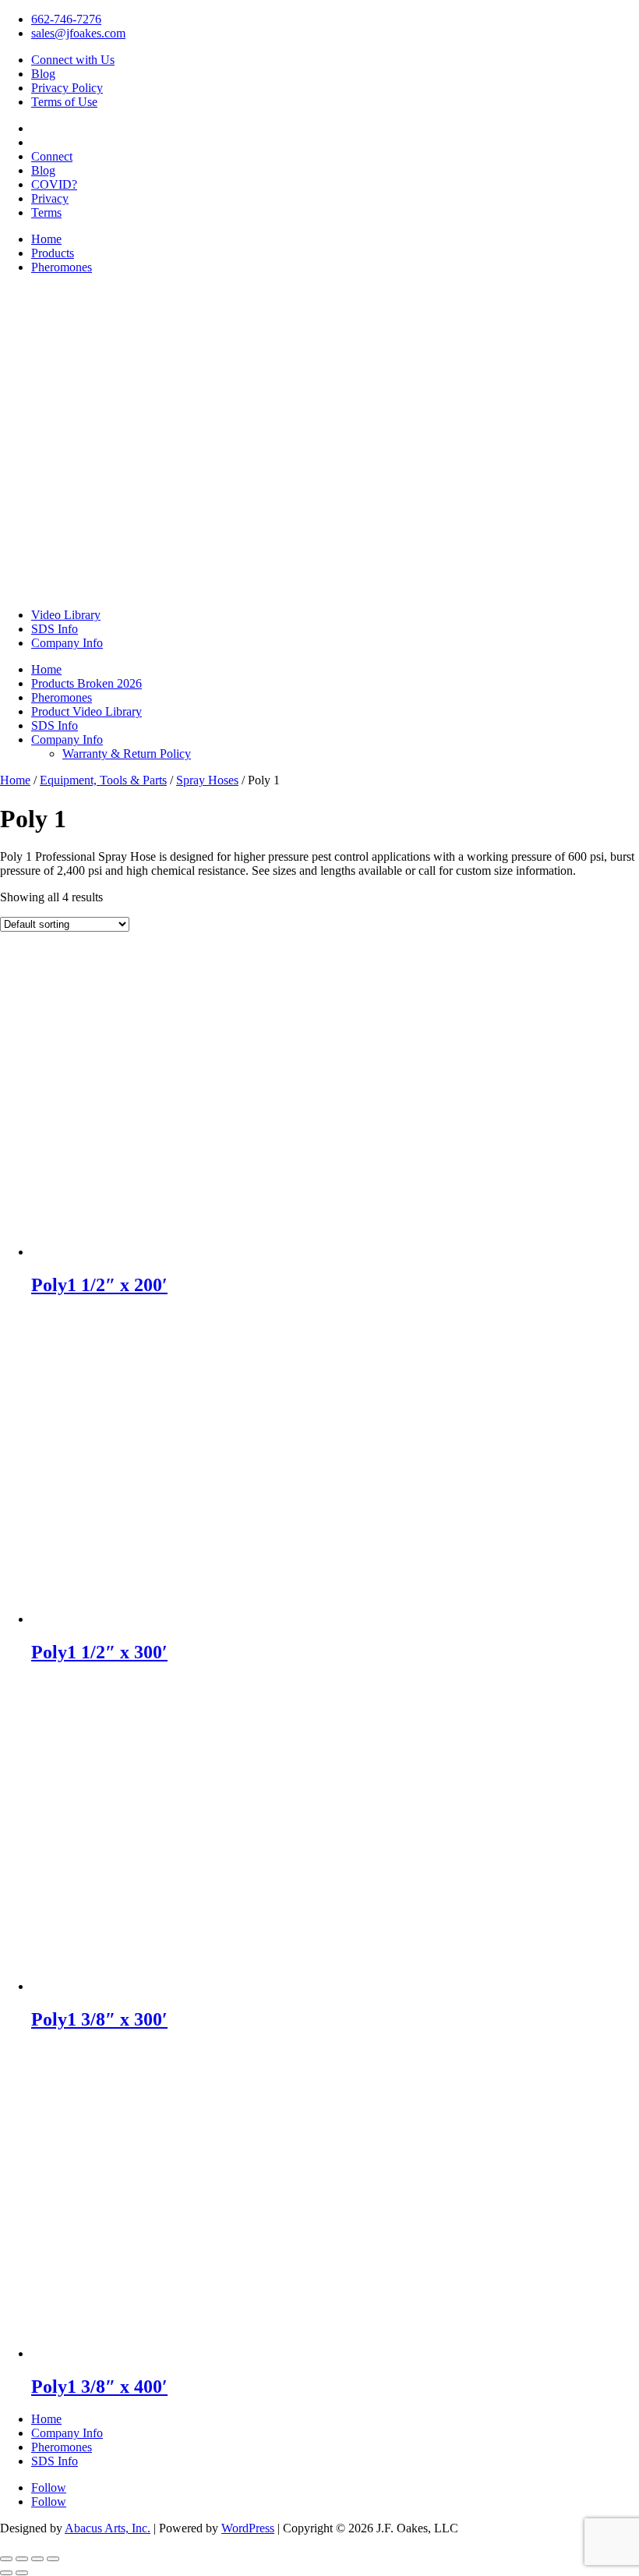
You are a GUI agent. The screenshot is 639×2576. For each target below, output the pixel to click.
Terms (46, 212)
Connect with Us (73, 60)
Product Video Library (86, 711)
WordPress (248, 2528)
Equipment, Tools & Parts (103, 780)
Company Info (67, 643)
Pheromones (62, 267)
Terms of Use (64, 102)
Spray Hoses (207, 780)
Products (53, 253)
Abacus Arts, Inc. (108, 2528)
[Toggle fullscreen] (22, 2559)
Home (46, 239)
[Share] (37, 2559)
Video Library (66, 615)
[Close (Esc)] (53, 2559)
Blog (43, 74)
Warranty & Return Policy (127, 754)
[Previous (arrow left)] (6, 2573)
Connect (52, 156)
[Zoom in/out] (6, 2559)
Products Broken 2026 (86, 683)
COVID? (54, 184)
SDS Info (55, 629)
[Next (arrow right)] (22, 2573)
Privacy (50, 198)
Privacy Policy (67, 88)
